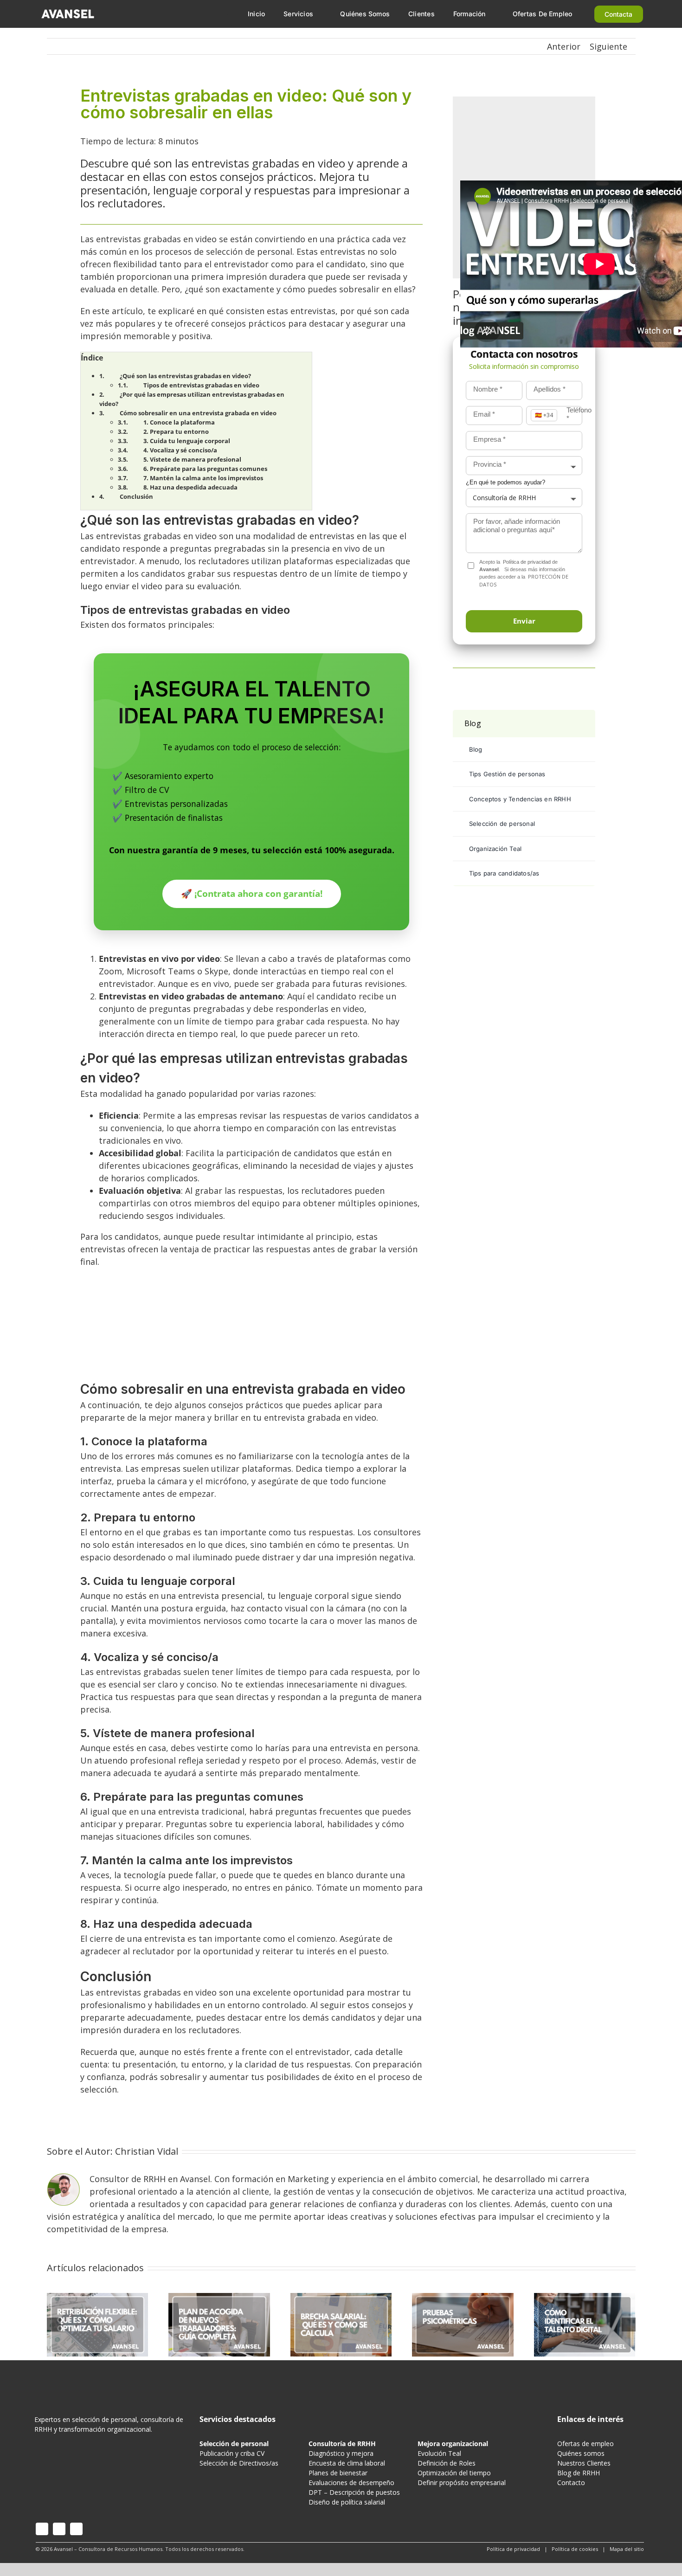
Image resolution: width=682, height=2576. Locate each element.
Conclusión (136, 496)
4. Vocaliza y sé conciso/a (180, 450)
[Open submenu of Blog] (585, 724)
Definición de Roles (447, 2463)
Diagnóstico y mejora (341, 2453)
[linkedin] (76, 2529)
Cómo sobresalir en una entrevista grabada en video (198, 413)
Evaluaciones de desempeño (351, 2483)
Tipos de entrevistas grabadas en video (201, 385)
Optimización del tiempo (454, 2473)
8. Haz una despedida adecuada (190, 487)
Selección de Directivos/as (239, 2463)
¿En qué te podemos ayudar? (505, 482)
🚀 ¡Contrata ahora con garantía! (252, 893)
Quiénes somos (581, 2453)
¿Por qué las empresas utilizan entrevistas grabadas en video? (192, 399)
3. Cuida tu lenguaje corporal (187, 441)
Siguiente (608, 46)
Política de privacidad (527, 562)
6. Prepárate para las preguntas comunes (205, 469)
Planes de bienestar (338, 2473)
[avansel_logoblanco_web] (68, 11)
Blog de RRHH (579, 2473)
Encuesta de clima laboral (347, 2463)
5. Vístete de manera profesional (192, 459)
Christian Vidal (147, 2151)
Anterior (564, 46)
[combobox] (524, 466)
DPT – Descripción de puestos (354, 2492)
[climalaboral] (251, 1282)
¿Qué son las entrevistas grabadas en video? (185, 376)
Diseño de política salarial (347, 2502)
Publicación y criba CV (232, 2453)
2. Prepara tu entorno (176, 431)
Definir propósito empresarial (462, 2483)
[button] (524, 621)
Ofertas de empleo (585, 2444)
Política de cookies (575, 2549)
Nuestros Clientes (584, 2463)
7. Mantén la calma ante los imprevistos (203, 478)
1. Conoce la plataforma (179, 422)
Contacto (571, 2483)
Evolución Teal (439, 2453)
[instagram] (42, 2529)
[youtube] (59, 2529)
